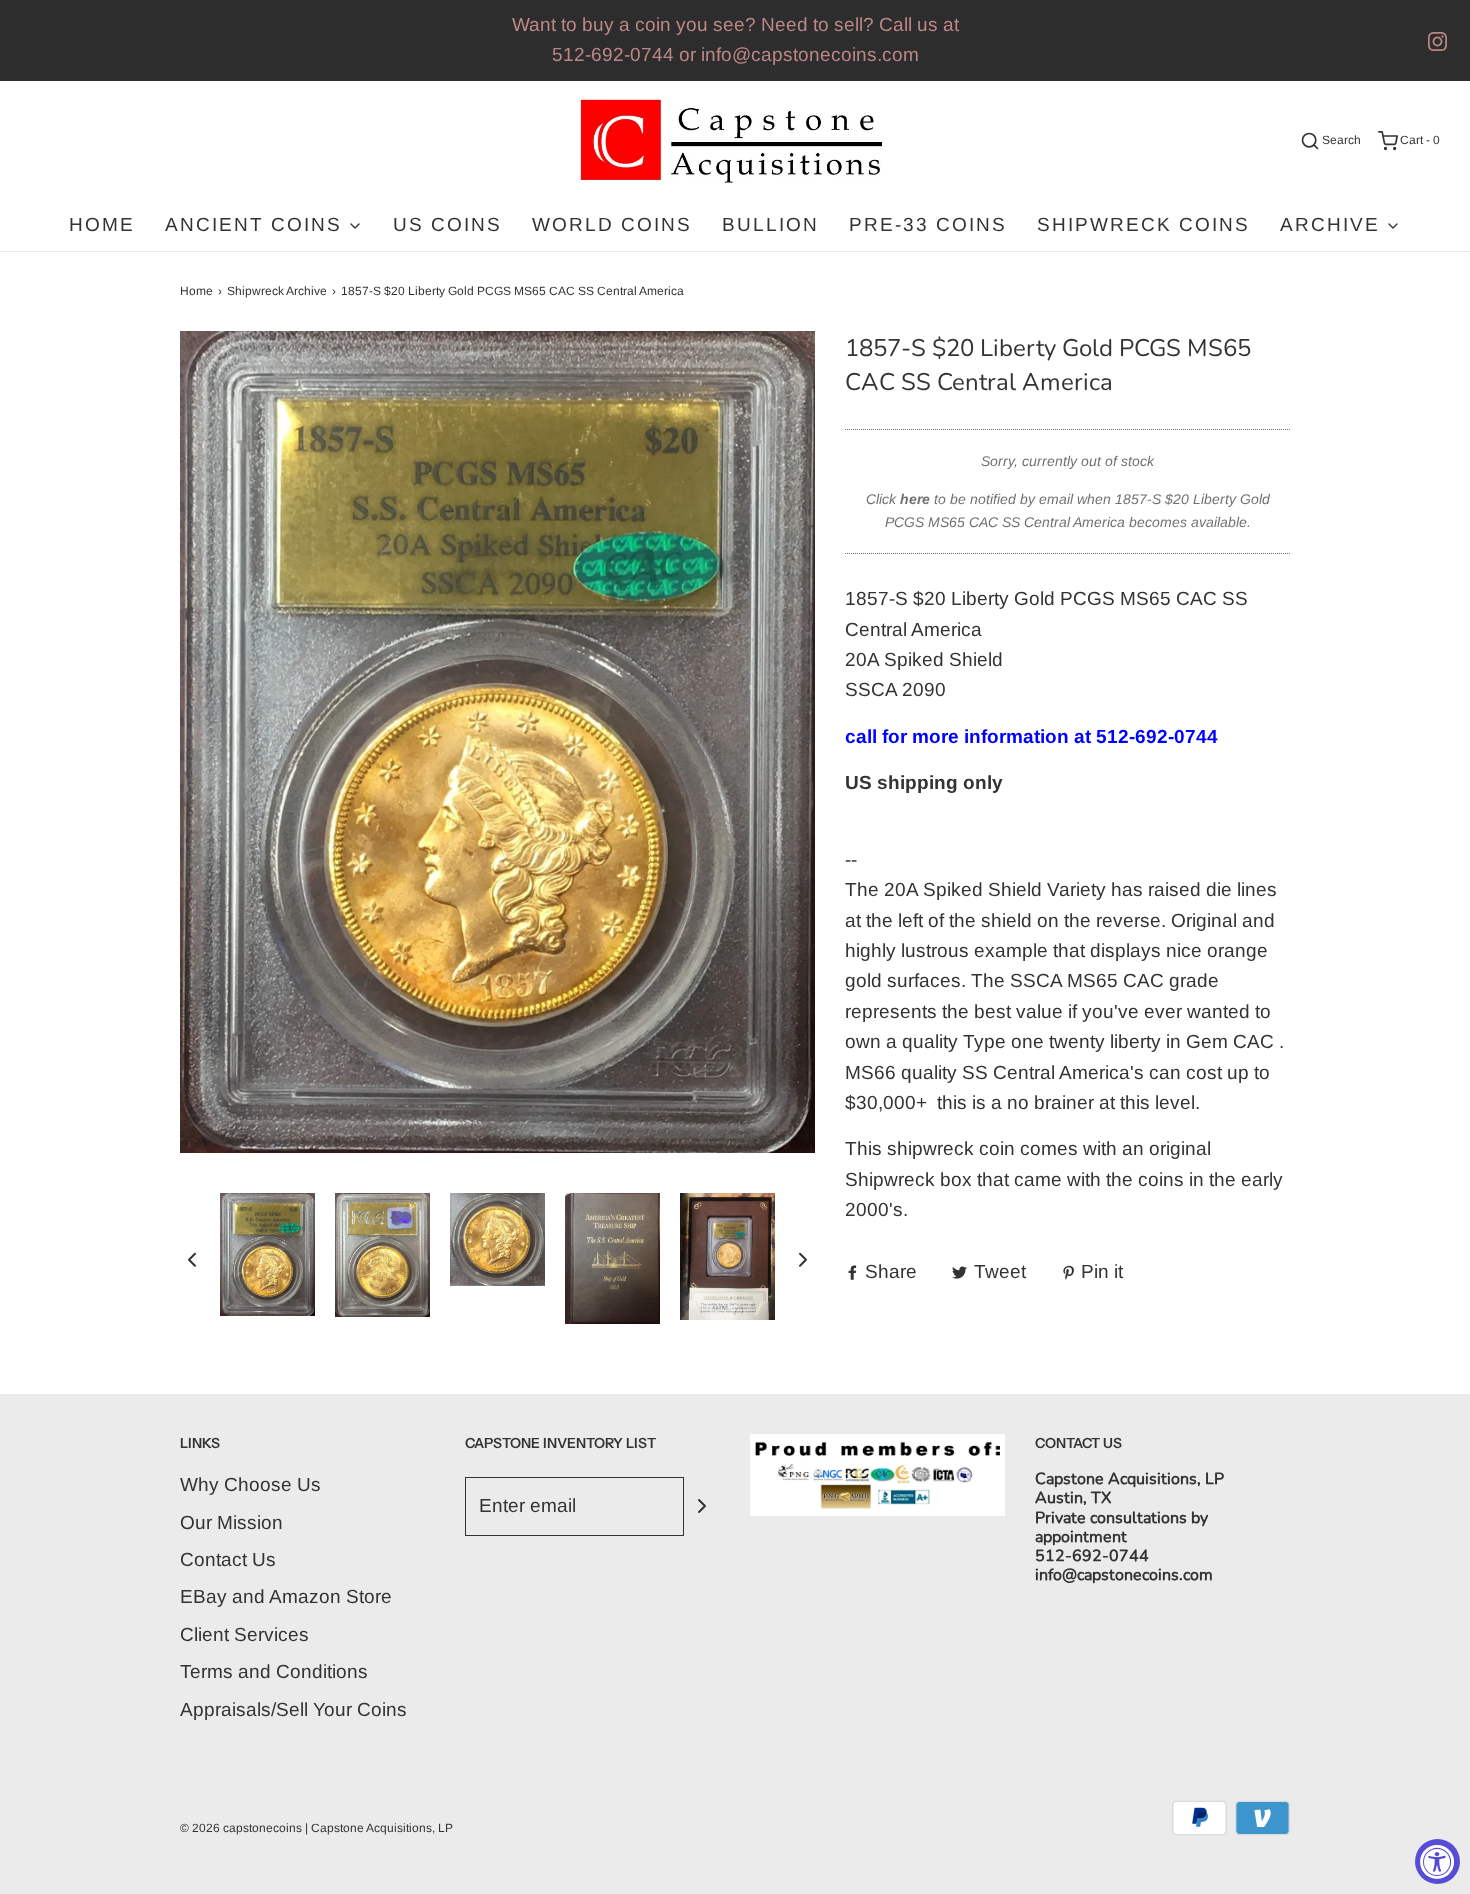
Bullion (770, 224)
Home (102, 224)
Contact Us (228, 1559)
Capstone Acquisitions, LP (382, 1828)
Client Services (244, 1634)
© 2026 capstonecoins (241, 1828)
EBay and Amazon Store (286, 1596)
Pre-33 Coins (928, 224)
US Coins (447, 224)
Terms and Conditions (274, 1671)
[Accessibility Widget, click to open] (1437, 1861)
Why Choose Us (250, 1484)
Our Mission (231, 1522)
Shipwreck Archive (277, 291)
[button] (192, 1258)
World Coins (612, 224)
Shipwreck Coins (1143, 224)
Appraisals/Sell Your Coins (293, 1709)
